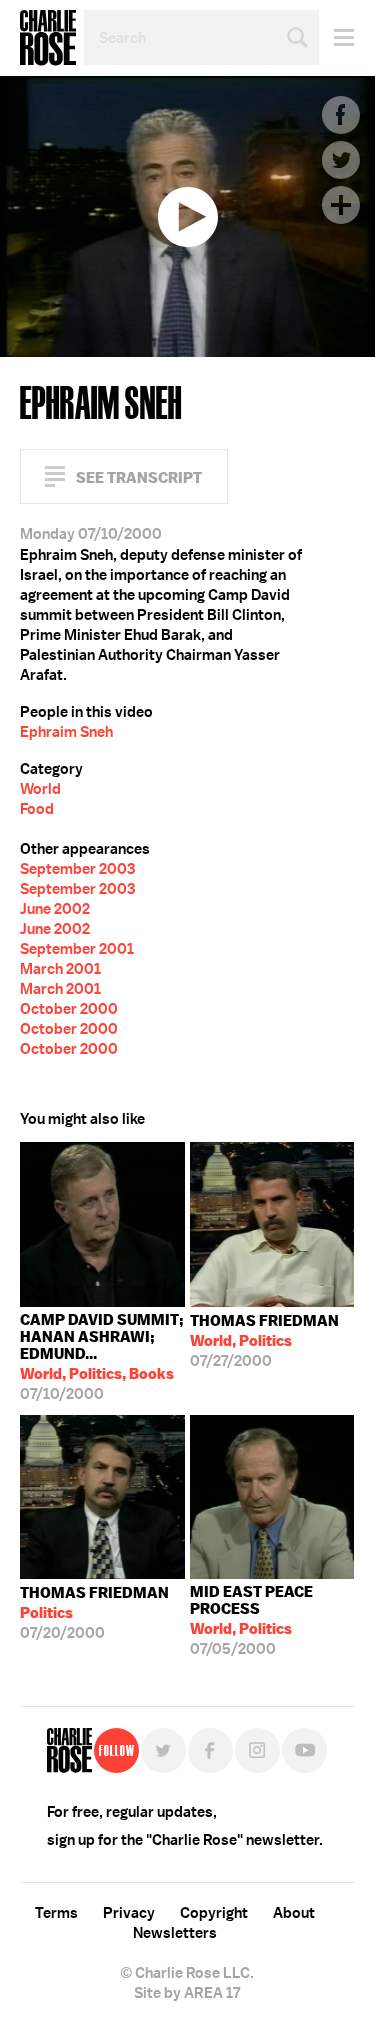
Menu (336, 37)
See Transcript (139, 477)
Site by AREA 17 (187, 1993)
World (40, 789)
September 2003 (77, 869)
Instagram (257, 1750)
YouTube (304, 1750)
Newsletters (175, 1933)
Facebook (341, 115)
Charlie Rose (48, 38)
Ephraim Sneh (66, 732)
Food (37, 809)
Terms (56, 1913)
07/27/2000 (264, 1341)
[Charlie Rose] (69, 1750)
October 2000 (69, 1009)
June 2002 (55, 909)
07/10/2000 (102, 1357)
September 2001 (77, 949)
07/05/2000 (251, 1620)
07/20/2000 (94, 1613)
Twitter (341, 160)
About (294, 1913)
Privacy (129, 1913)
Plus (341, 205)
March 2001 (60, 969)
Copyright (214, 1913)
